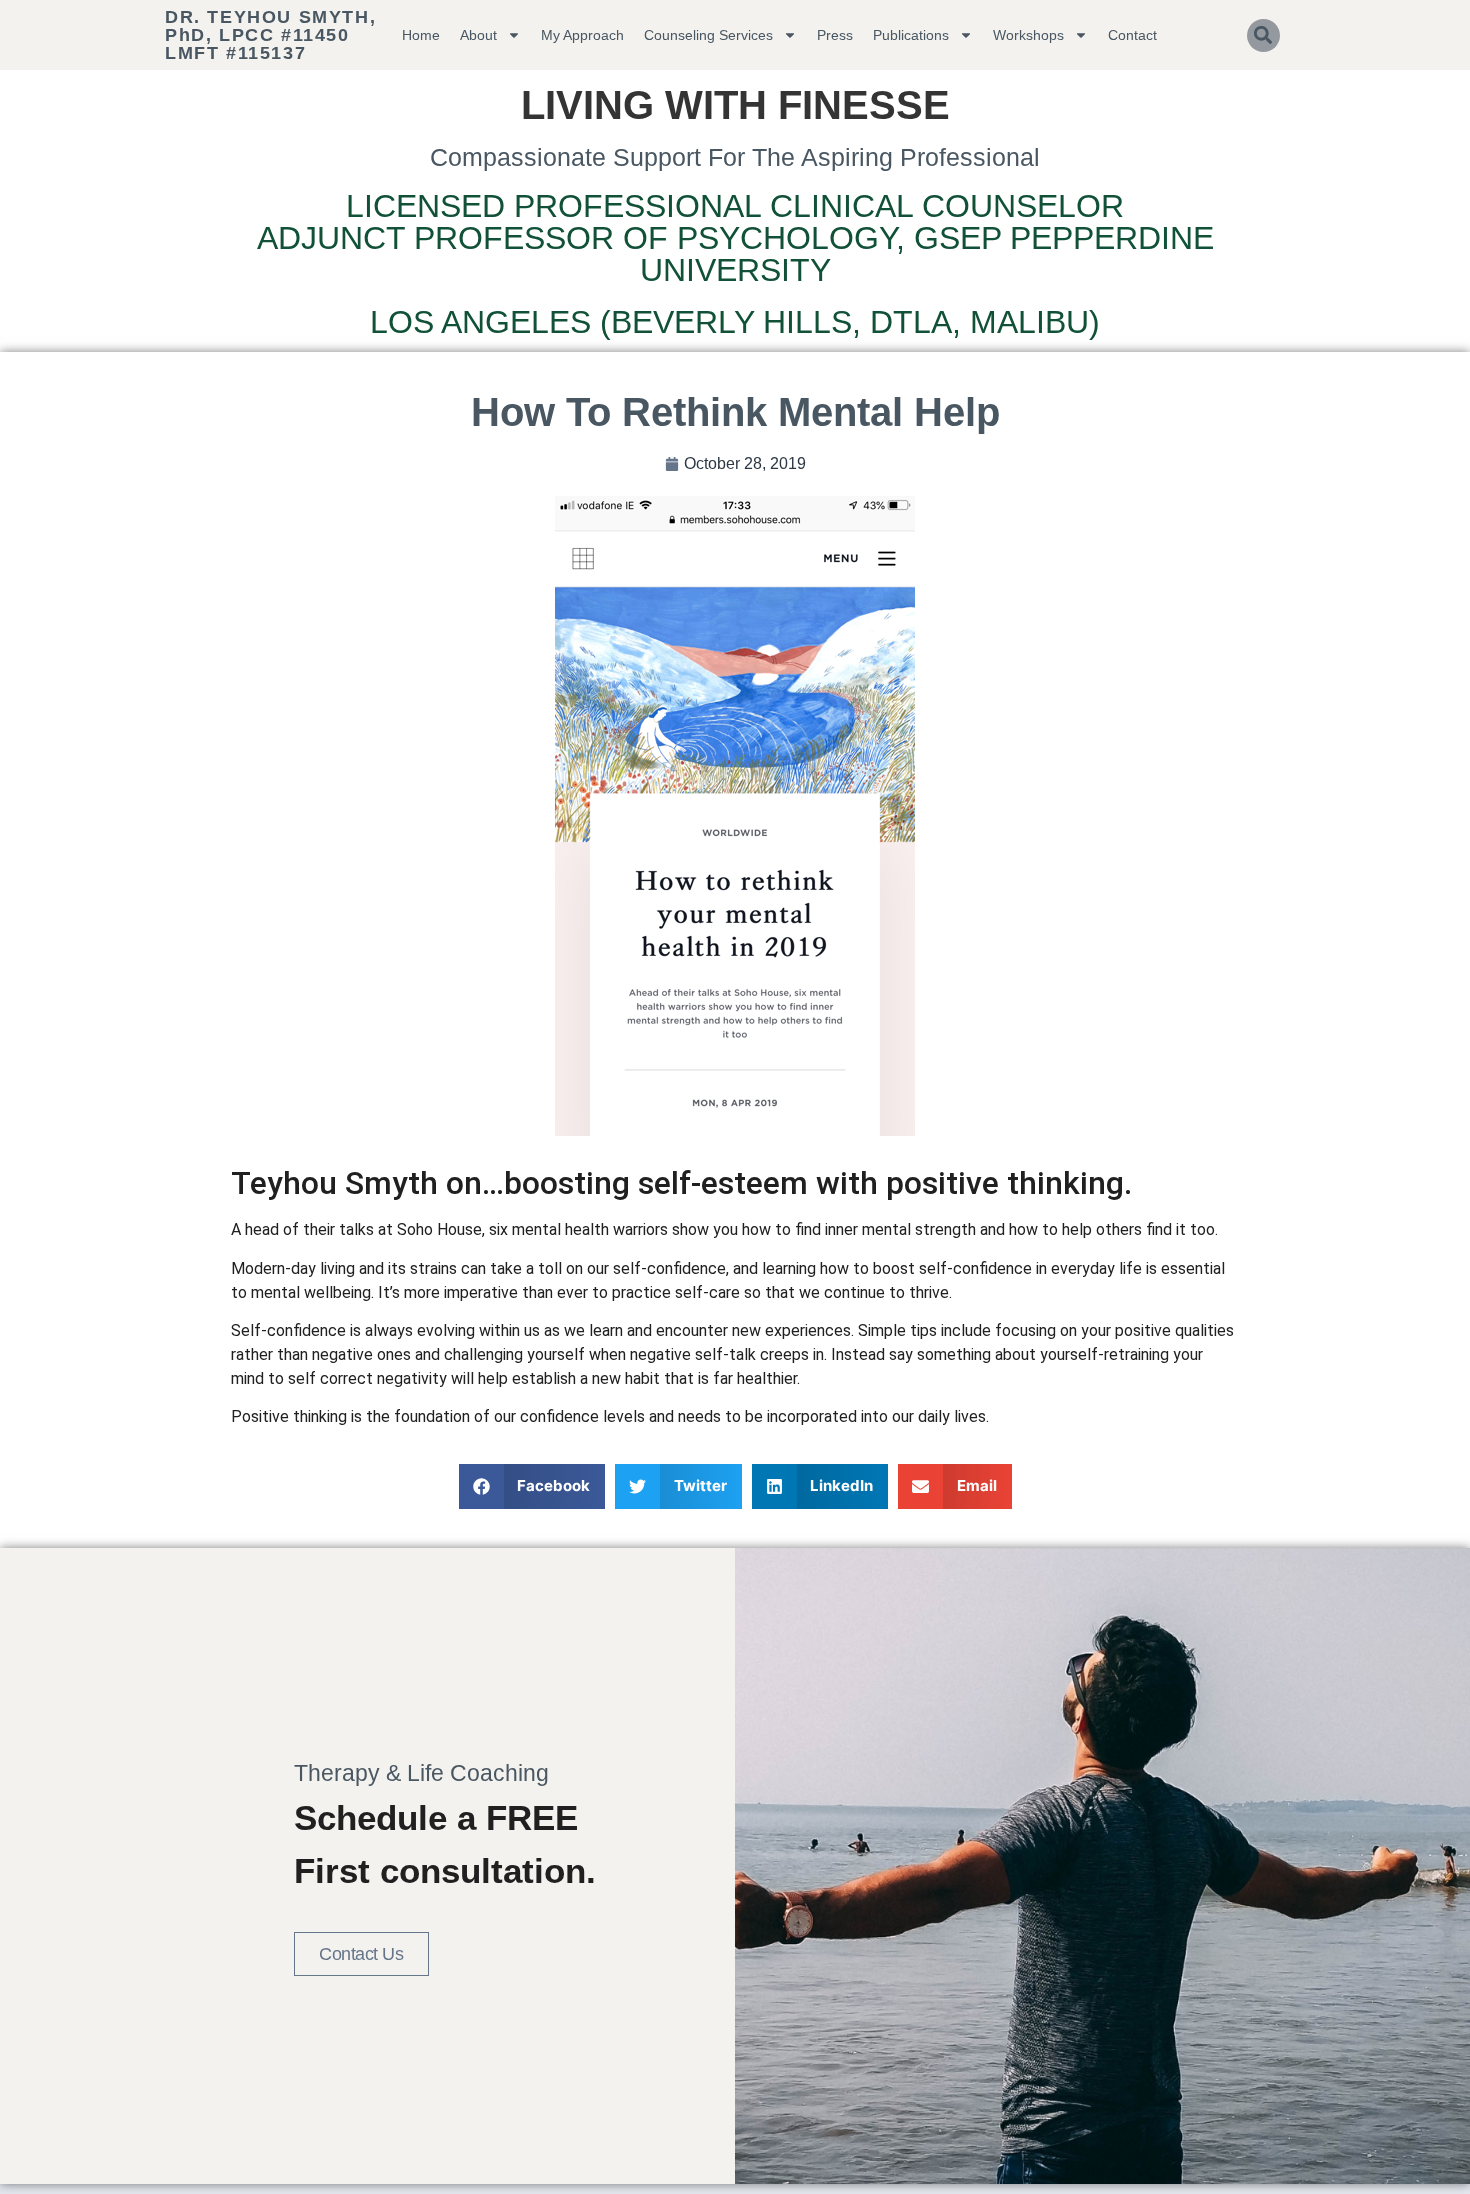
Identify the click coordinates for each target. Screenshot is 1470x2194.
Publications (911, 35)
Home (421, 35)
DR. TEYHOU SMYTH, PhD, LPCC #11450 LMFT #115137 (270, 35)
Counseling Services (708, 35)
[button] (1263, 35)
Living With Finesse (735, 105)
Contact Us (361, 1954)
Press (835, 35)
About (478, 35)
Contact (1132, 35)
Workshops (1028, 35)
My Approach (582, 35)
